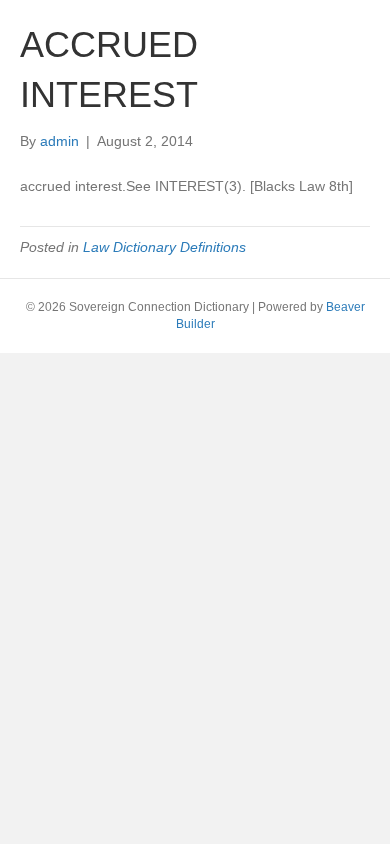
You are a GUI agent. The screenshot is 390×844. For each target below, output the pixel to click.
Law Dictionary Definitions (164, 247)
